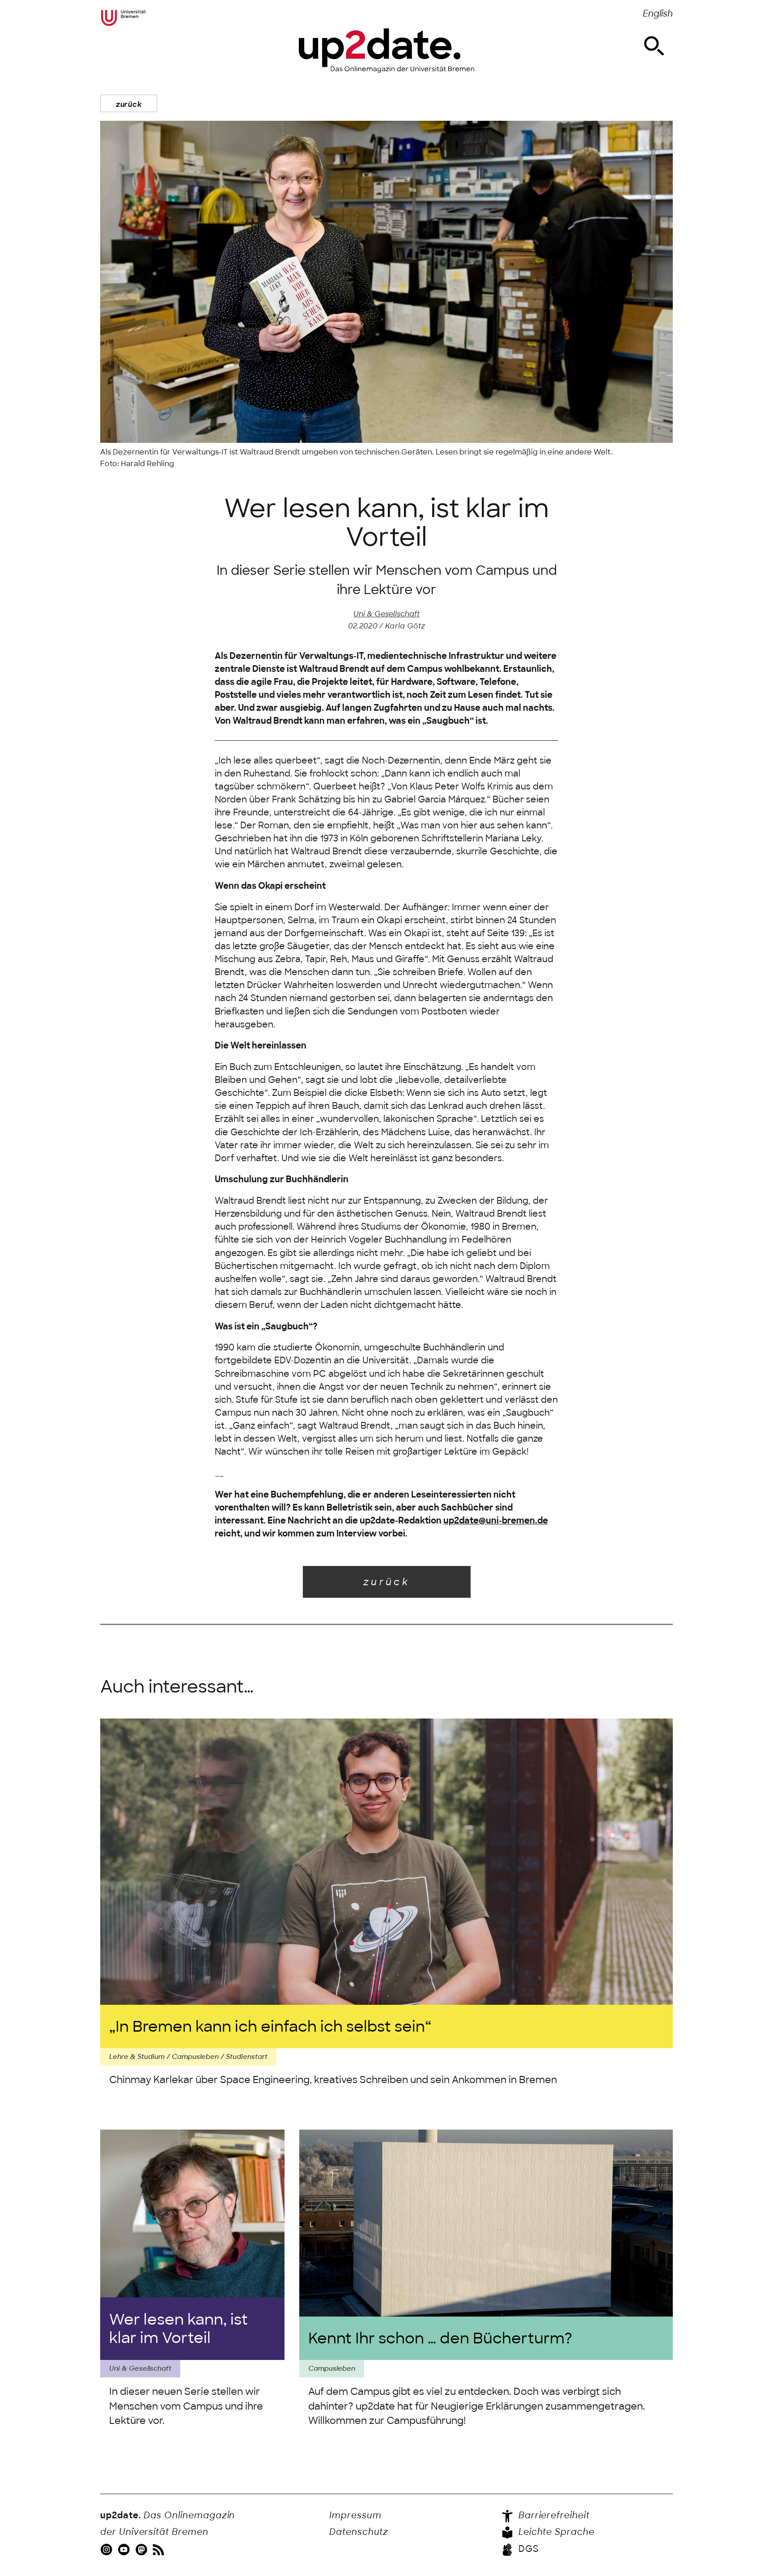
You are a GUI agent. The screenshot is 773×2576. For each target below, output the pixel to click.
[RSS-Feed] (159, 2549)
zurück (129, 104)
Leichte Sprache (555, 2532)
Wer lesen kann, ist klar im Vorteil (178, 2329)
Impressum (355, 2515)
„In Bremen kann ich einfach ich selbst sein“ (270, 2026)
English (658, 14)
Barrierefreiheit (553, 2515)
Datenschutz (359, 2532)
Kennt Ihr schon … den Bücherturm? (440, 2338)
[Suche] (654, 46)
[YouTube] (125, 2549)
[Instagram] (108, 2549)
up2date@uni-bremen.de (496, 1521)
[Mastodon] (142, 2549)
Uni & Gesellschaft (386, 614)
